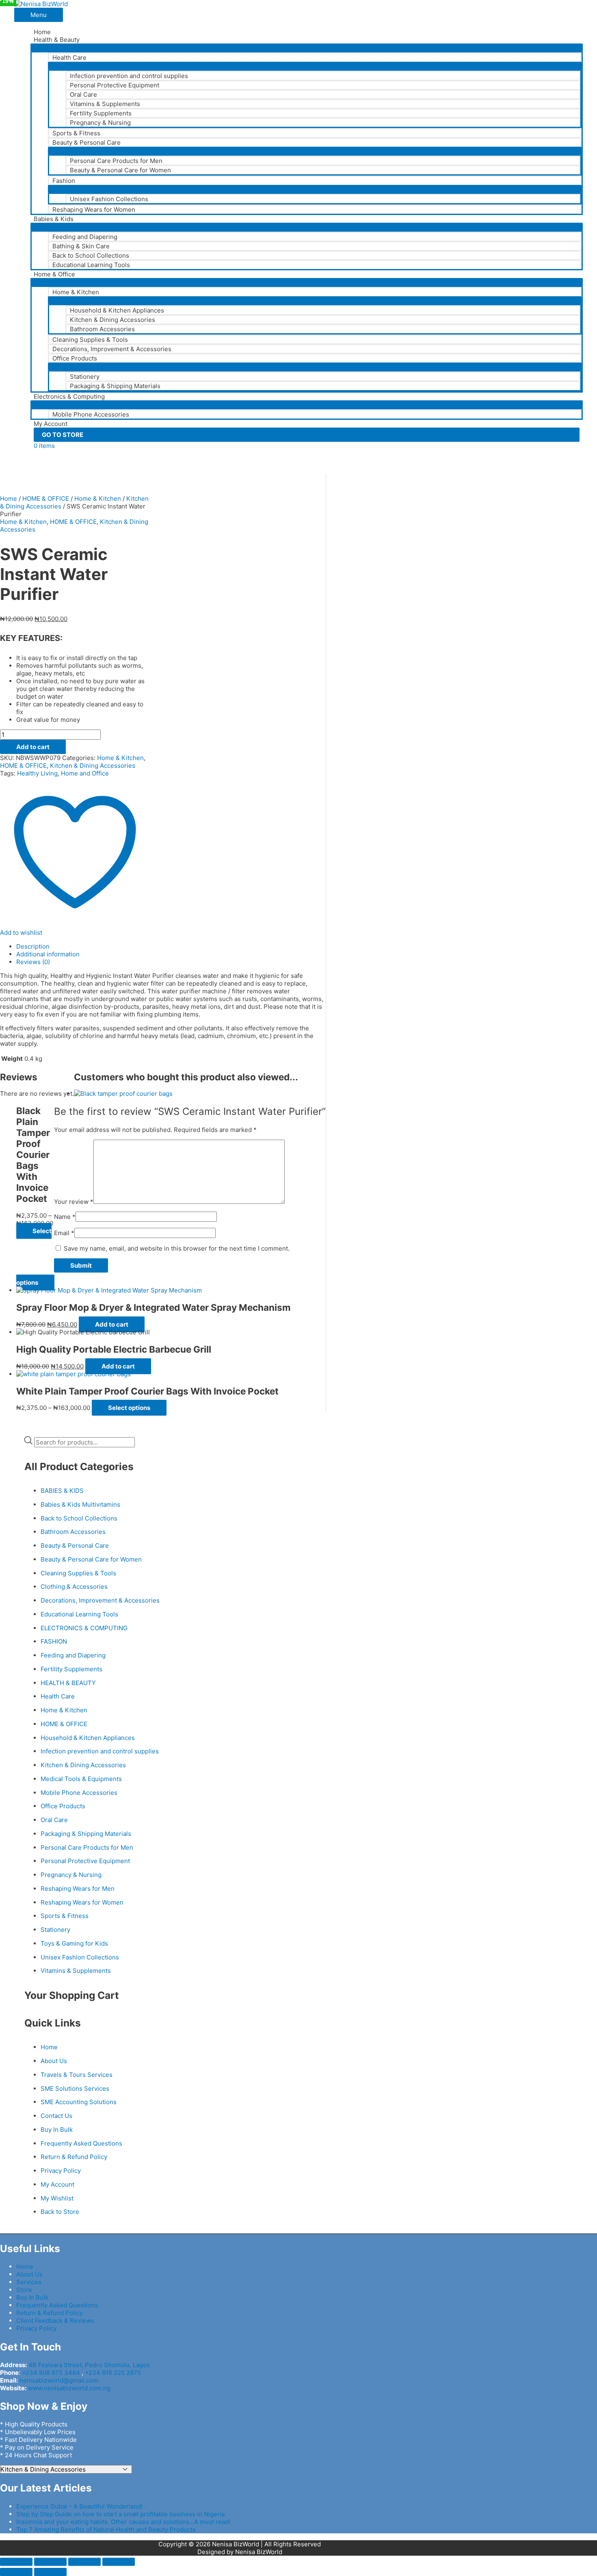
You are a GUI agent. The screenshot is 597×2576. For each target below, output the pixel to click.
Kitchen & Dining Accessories (112, 320)
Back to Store (60, 2212)
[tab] (171, 946)
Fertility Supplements (101, 113)
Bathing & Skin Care (81, 246)
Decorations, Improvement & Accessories (112, 349)
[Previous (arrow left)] (16, 2572)
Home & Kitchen (76, 292)
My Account (51, 424)
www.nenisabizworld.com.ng (69, 2388)
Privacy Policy (61, 2171)
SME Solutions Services (75, 2088)
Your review (74, 1202)
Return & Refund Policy (74, 2157)
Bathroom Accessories (102, 329)
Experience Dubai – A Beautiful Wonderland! (79, 2506)
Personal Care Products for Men (116, 161)
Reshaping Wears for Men (78, 1889)
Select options (129, 1408)
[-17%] (109, 1290)
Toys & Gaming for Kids (74, 1943)
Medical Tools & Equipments (81, 1779)
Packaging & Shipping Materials (115, 386)
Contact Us (56, 2116)
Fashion (64, 181)
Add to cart (33, 747)
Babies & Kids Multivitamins (80, 1504)
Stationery (85, 377)
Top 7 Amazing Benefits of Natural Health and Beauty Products (106, 2529)
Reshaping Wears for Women (94, 210)
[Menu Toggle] (307, 48)
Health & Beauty (57, 40)
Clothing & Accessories (74, 1587)
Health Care (69, 58)
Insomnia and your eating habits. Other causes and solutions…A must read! (123, 2522)
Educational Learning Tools (91, 265)
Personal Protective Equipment (115, 85)
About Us (54, 2061)
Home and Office (85, 773)
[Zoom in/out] (119, 2562)
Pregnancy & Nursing (100, 123)
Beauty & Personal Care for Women (120, 170)
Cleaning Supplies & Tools (90, 340)
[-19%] (83, 1332)
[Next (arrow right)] (50, 2572)
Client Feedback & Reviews (55, 2321)
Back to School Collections (91, 255)
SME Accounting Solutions (79, 2102)
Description (33, 946)
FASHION (54, 1641)
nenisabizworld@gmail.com (59, 2380)
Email (64, 1233)
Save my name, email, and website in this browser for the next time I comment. (177, 1248)
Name (65, 1217)
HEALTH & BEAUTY (68, 1683)
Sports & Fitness (76, 133)
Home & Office (54, 274)
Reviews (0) (33, 962)
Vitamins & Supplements (105, 104)
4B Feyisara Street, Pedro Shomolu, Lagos (89, 2365)
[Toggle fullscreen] (84, 2562)
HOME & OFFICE (46, 498)
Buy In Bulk (57, 2130)
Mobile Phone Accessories (91, 414)
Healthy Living (37, 773)
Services (29, 2282)
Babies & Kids (54, 219)
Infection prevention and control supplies (129, 76)
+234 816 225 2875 (113, 2373)
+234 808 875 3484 (51, 2373)
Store (24, 2290)
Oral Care (83, 94)
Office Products (75, 358)
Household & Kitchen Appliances (117, 310)
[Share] (50, 2562)
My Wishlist (57, 2198)
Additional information (48, 954)
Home (42, 32)
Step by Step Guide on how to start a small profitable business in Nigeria (120, 2514)
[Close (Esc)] (16, 2562)
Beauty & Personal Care (87, 142)
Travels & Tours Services (77, 2075)
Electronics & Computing (69, 396)
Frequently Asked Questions (81, 2143)
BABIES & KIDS (62, 1491)
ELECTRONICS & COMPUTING (84, 1628)
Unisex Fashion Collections (109, 199)
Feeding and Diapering (85, 237)
